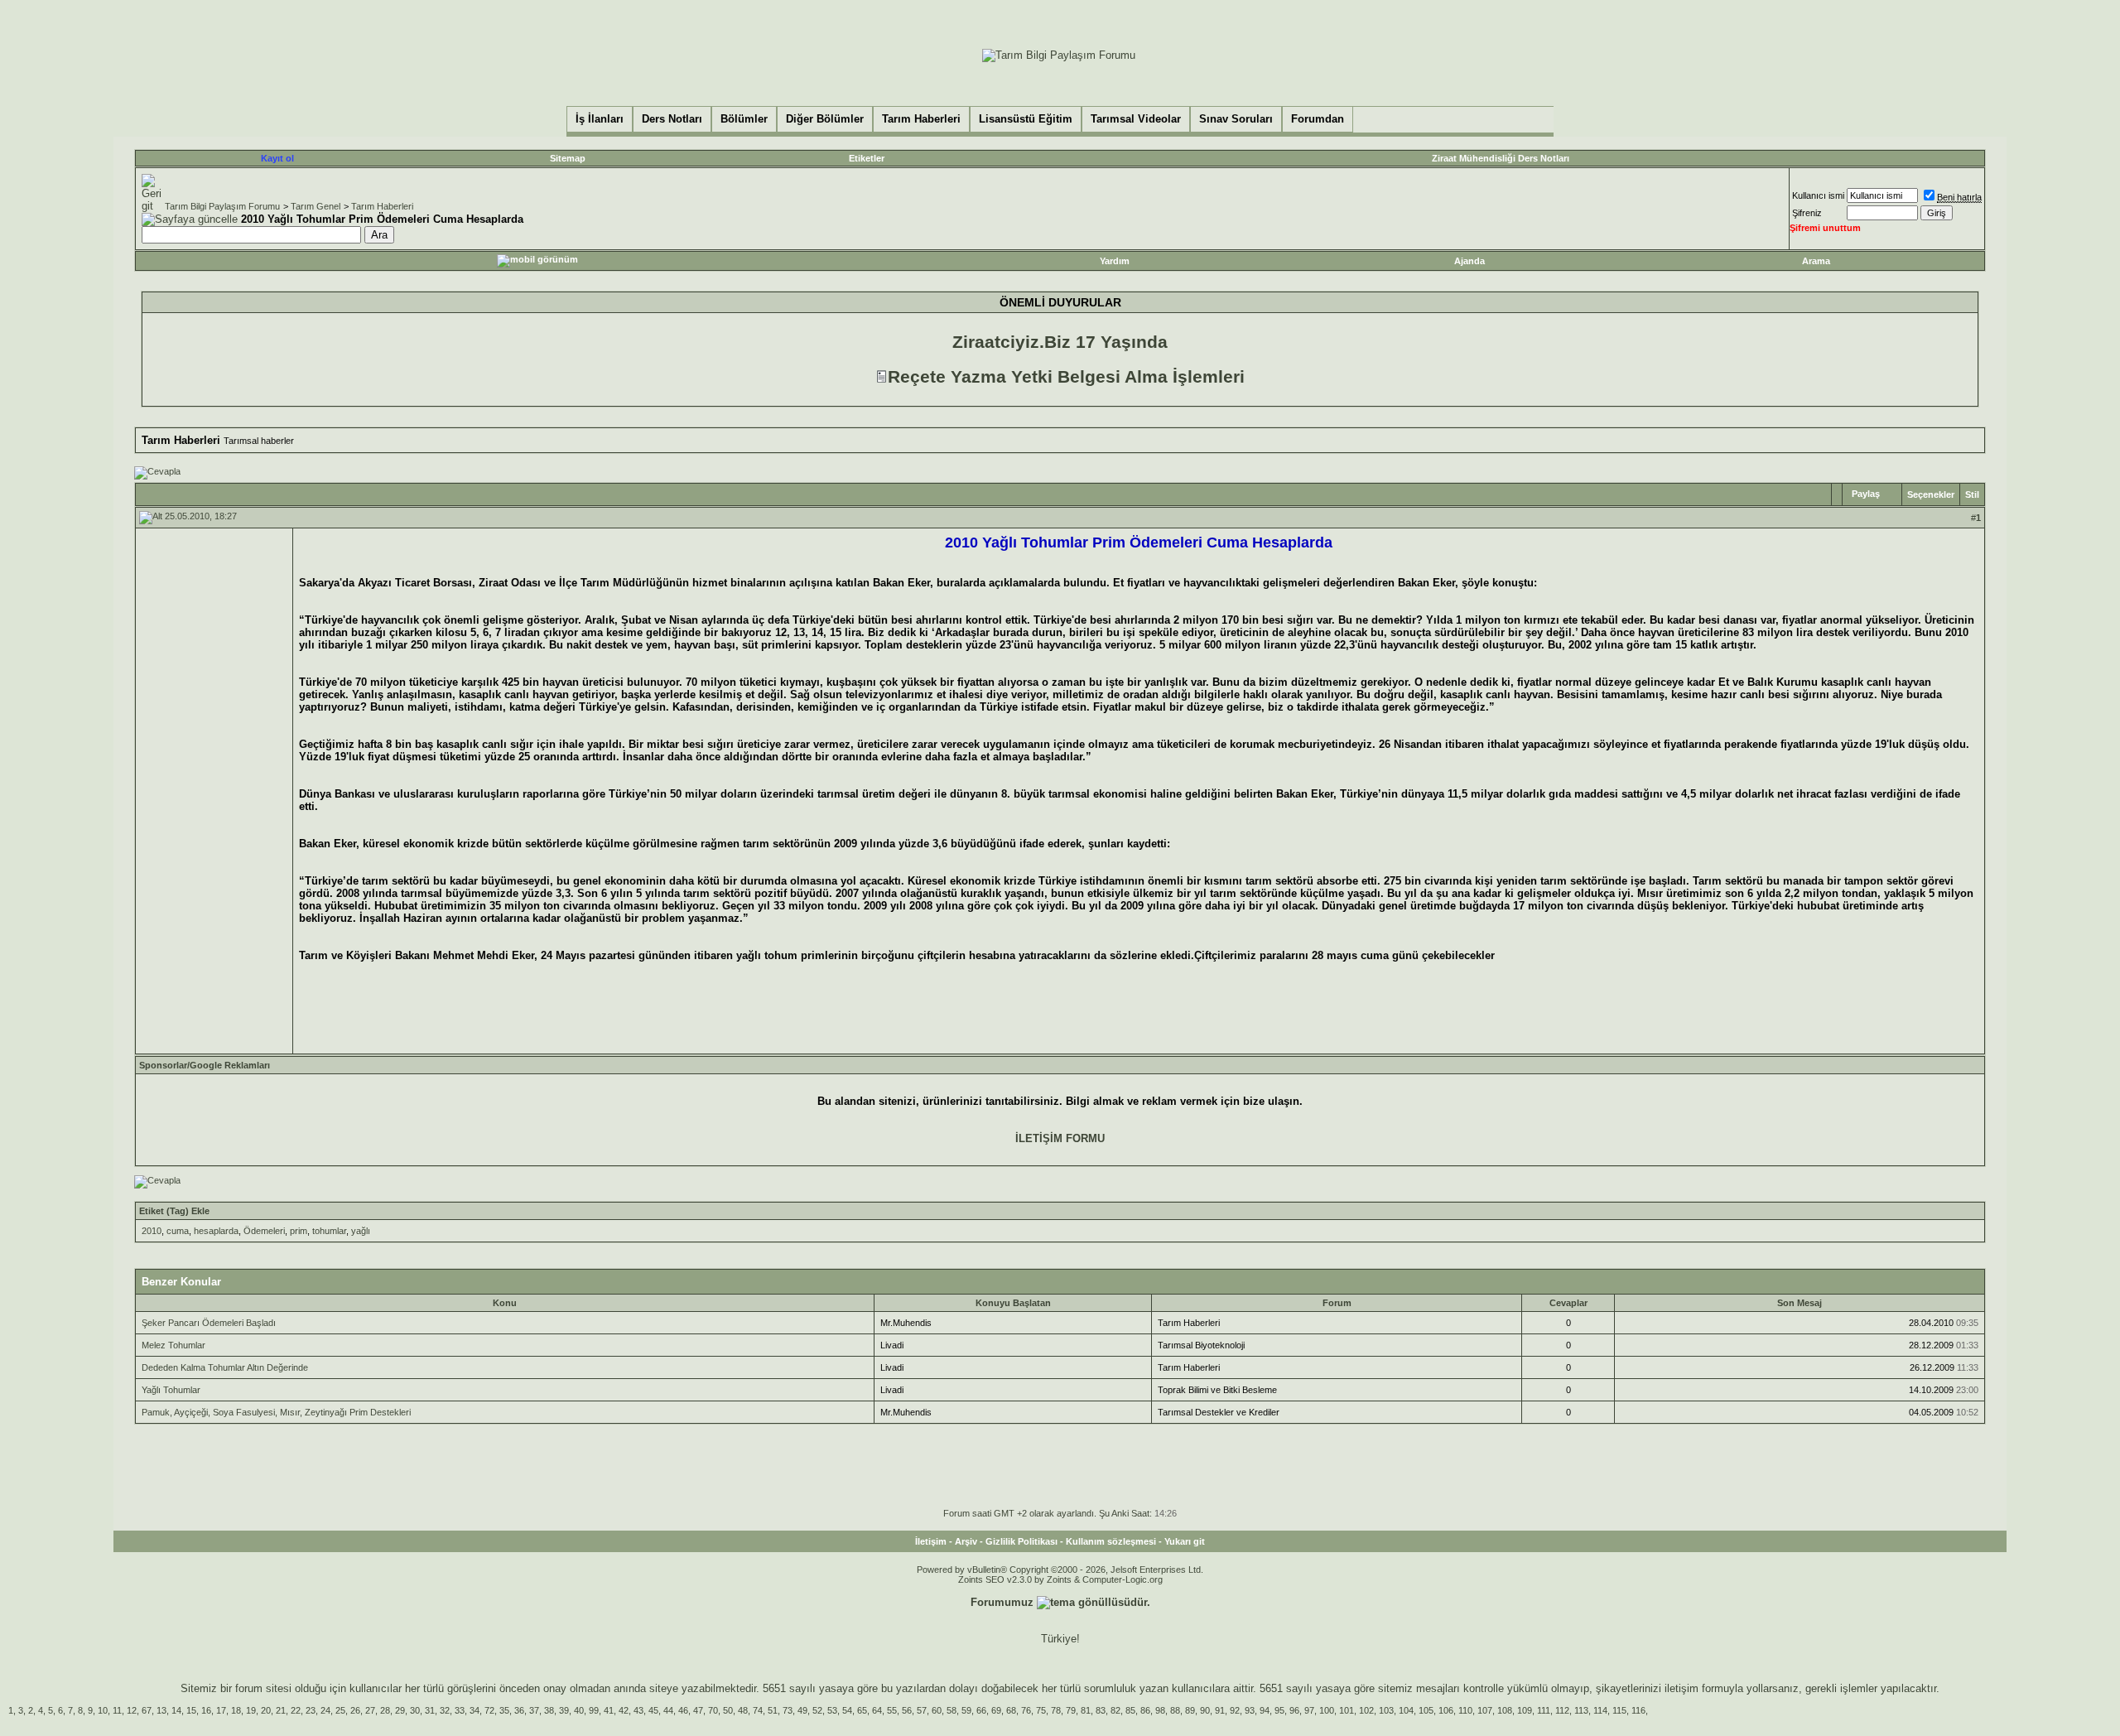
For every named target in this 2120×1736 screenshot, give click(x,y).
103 (1386, 1710)
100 (1327, 1710)
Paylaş (1866, 494)
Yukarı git (1185, 1541)
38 (549, 1710)
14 (176, 1710)
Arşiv (966, 1541)
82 (1115, 1710)
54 (847, 1710)
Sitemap (568, 158)
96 (1294, 1710)
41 (609, 1710)
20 (266, 1710)
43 (638, 1710)
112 (1562, 1710)
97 (1309, 1710)
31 (430, 1710)
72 (489, 1710)
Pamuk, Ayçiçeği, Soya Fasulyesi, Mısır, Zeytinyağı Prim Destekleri (276, 1412)
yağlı (361, 1231)
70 (713, 1710)
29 (400, 1710)
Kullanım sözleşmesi (1111, 1541)
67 (147, 1710)
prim (299, 1231)
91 (1220, 1710)
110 (1465, 1710)
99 (594, 1710)
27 (370, 1710)
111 (1544, 1710)
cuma (178, 1231)
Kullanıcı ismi (1818, 195)
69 (996, 1710)
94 (1265, 1710)
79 (1071, 1710)
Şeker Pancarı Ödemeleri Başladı (209, 1323)
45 (653, 1710)
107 (1485, 1710)
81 (1086, 1710)
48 (743, 1710)
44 (668, 1710)
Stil (1972, 494)
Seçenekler (1931, 494)
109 (1525, 1710)
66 (981, 1710)
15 (191, 1710)
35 (504, 1710)
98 (1160, 1710)
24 (325, 1710)
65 (862, 1710)
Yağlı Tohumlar (171, 1390)
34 (475, 1710)
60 (937, 1710)
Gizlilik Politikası (1021, 1541)
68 (1011, 1710)
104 (1406, 1710)
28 (385, 1710)
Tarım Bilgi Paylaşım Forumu (222, 206)
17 (221, 1710)
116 (1638, 1710)
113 (1581, 1710)
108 (1505, 1710)
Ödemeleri (264, 1231)
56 (907, 1710)
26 (355, 1710)
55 (892, 1710)
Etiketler (867, 158)
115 (1619, 1710)
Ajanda (1470, 261)
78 (1056, 1710)
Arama (1816, 261)
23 (311, 1710)
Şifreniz (1807, 213)
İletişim (931, 1541)
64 (877, 1710)
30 (415, 1710)
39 (564, 1710)
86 (1145, 1710)
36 (519, 1710)
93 (1250, 1710)
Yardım (1115, 261)
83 (1101, 1710)
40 (579, 1710)
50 (728, 1710)
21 (281, 1710)
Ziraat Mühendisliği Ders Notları (1501, 158)
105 (1426, 1710)
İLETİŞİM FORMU (1060, 1138)
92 (1235, 1710)
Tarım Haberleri (382, 206)
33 (460, 1710)
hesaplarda (216, 1231)
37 (534, 1710)
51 (773, 1710)
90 (1205, 1710)
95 (1279, 1710)
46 (683, 1710)
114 (1600, 1710)
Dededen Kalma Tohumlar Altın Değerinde (225, 1367)
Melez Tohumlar (173, 1345)
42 (624, 1710)
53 (832, 1710)
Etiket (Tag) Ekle (174, 1211)
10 (103, 1710)
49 (802, 1710)
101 (1347, 1710)
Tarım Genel (316, 206)
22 (296, 1710)
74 (758, 1710)
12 (132, 1710)
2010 (152, 1231)
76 (1026, 1710)
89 (1190, 1710)
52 (817, 1710)
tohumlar (329, 1231)
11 (117, 1710)
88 (1175, 1710)
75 (1041, 1710)
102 (1366, 1710)
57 (922, 1710)
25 (340, 1710)
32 (445, 1710)
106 (1446, 1710)
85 (1130, 1710)
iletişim (1682, 1688)
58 (952, 1710)
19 (251, 1710)
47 (698, 1710)
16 (206, 1710)
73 (788, 1710)
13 (161, 1710)
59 (966, 1710)
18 (236, 1710)
